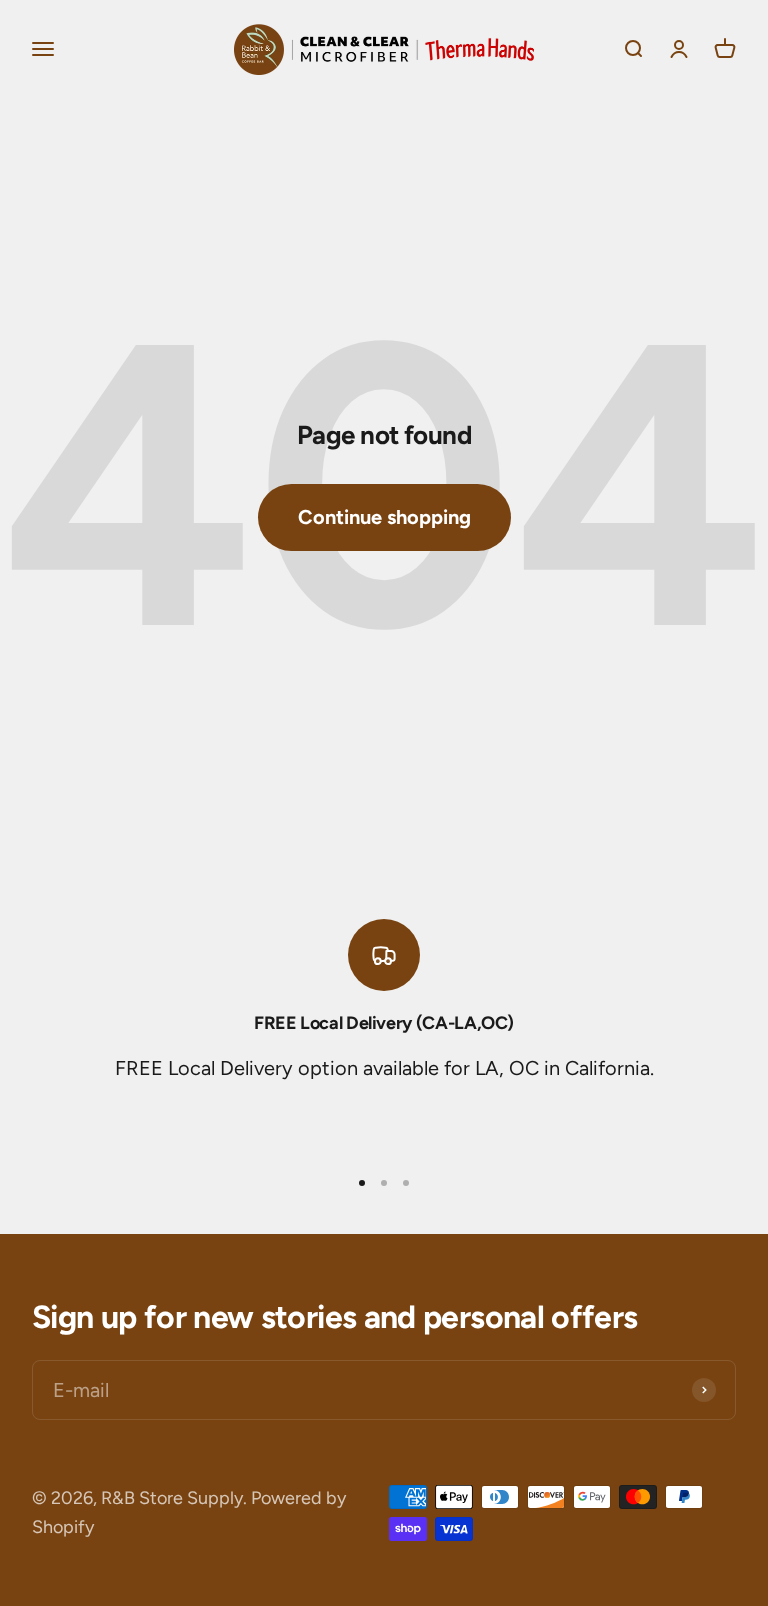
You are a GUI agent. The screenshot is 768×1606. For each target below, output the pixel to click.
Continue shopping (384, 517)
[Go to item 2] (384, 1183)
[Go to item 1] (362, 1183)
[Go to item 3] (406, 1183)
